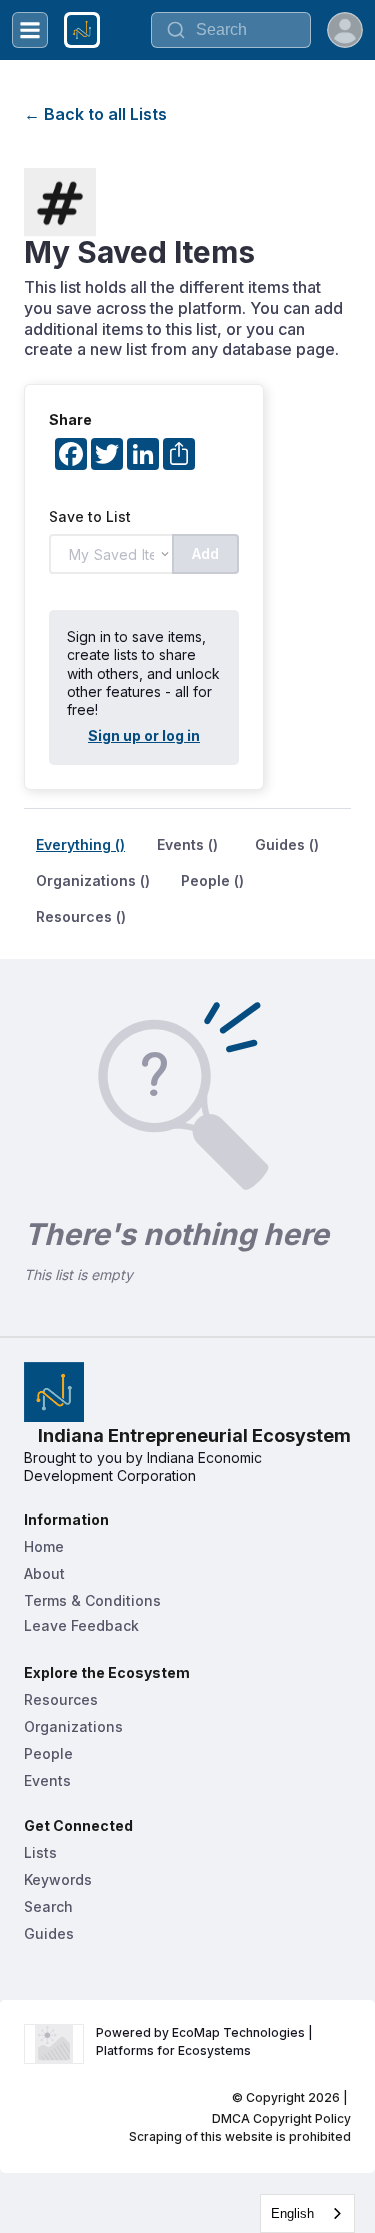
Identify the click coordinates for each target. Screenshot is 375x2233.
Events (47, 1780)
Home (44, 1546)
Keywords (58, 1879)
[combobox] (307, 2213)
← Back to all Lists (95, 114)
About (44, 1573)
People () (212, 880)
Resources (61, 1699)
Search (48, 1906)
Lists (40, 1852)
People (48, 1753)
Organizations (73, 1726)
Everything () (80, 844)
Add (205, 553)
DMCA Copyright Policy (281, 2118)
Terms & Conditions (92, 1600)
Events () (187, 844)
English (292, 2213)
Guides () (287, 844)
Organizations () (93, 880)
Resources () (81, 916)
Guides (49, 1933)
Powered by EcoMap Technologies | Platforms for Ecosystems (206, 2041)
